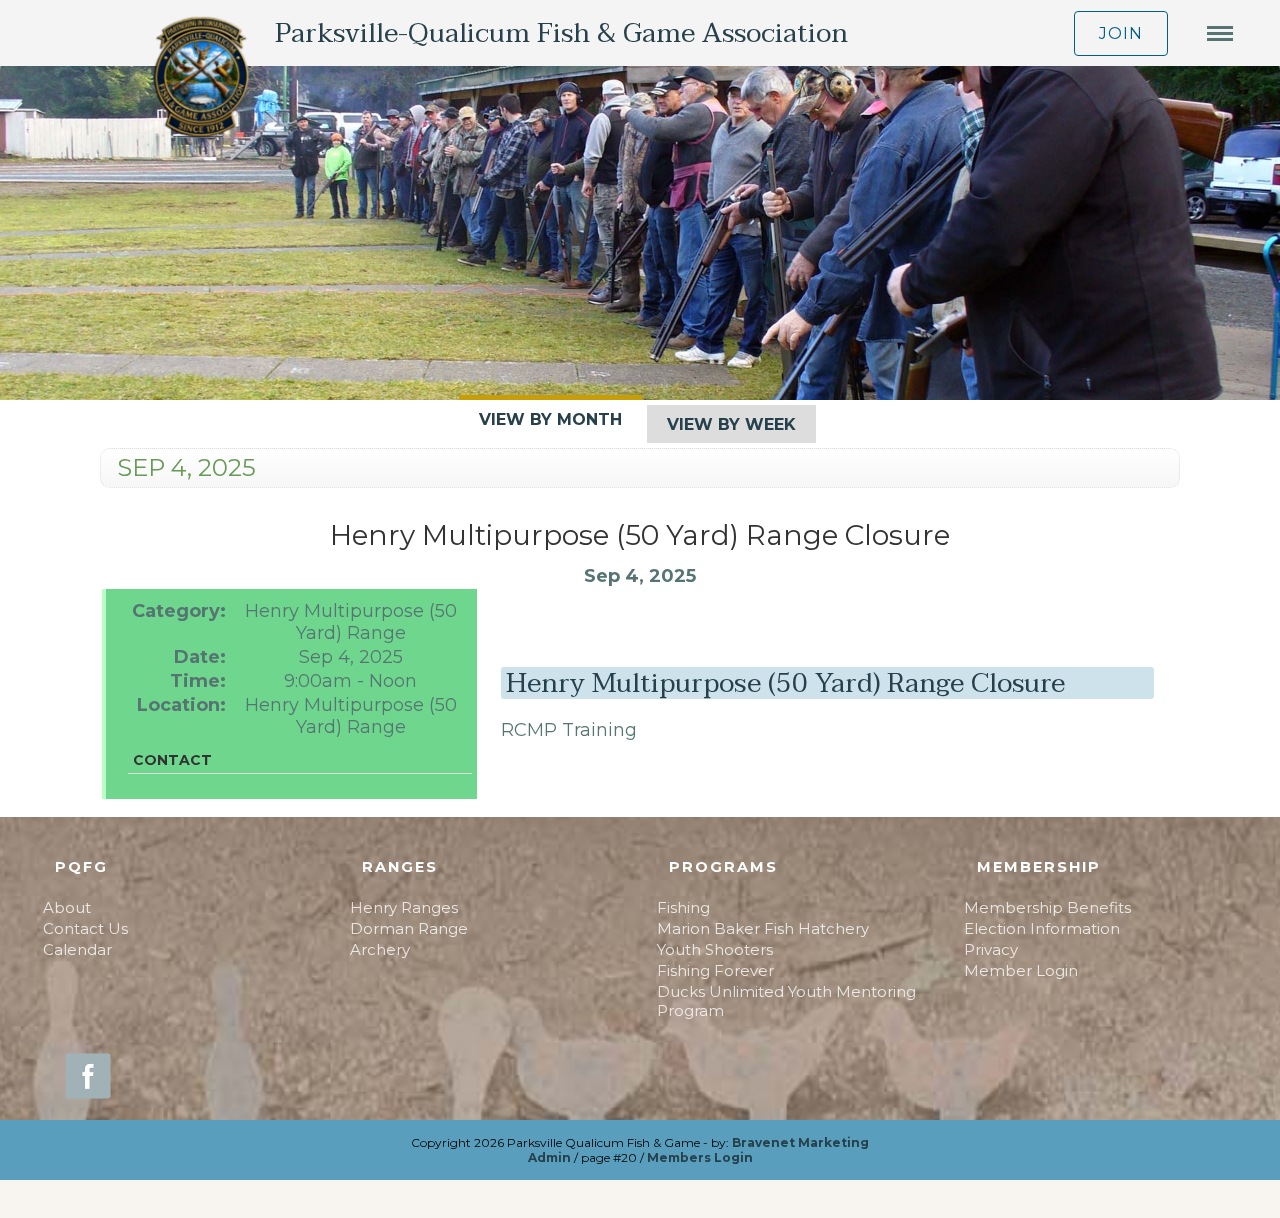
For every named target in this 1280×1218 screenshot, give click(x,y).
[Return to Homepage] (201, 79)
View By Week (731, 424)
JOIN (1121, 33)
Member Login (1021, 970)
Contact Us (85, 928)
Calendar (77, 949)
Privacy (991, 949)
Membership (1039, 867)
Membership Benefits (1047, 907)
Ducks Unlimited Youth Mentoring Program (786, 1001)
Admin (549, 1157)
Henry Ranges (404, 907)
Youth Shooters (715, 949)
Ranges (400, 867)
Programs (723, 867)
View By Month (550, 419)
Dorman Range (409, 928)
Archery (380, 949)
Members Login (700, 1157)
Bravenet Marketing (800, 1142)
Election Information (1042, 928)
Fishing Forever (715, 970)
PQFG (81, 867)
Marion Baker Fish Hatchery (763, 928)
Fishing (683, 907)
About (67, 907)
